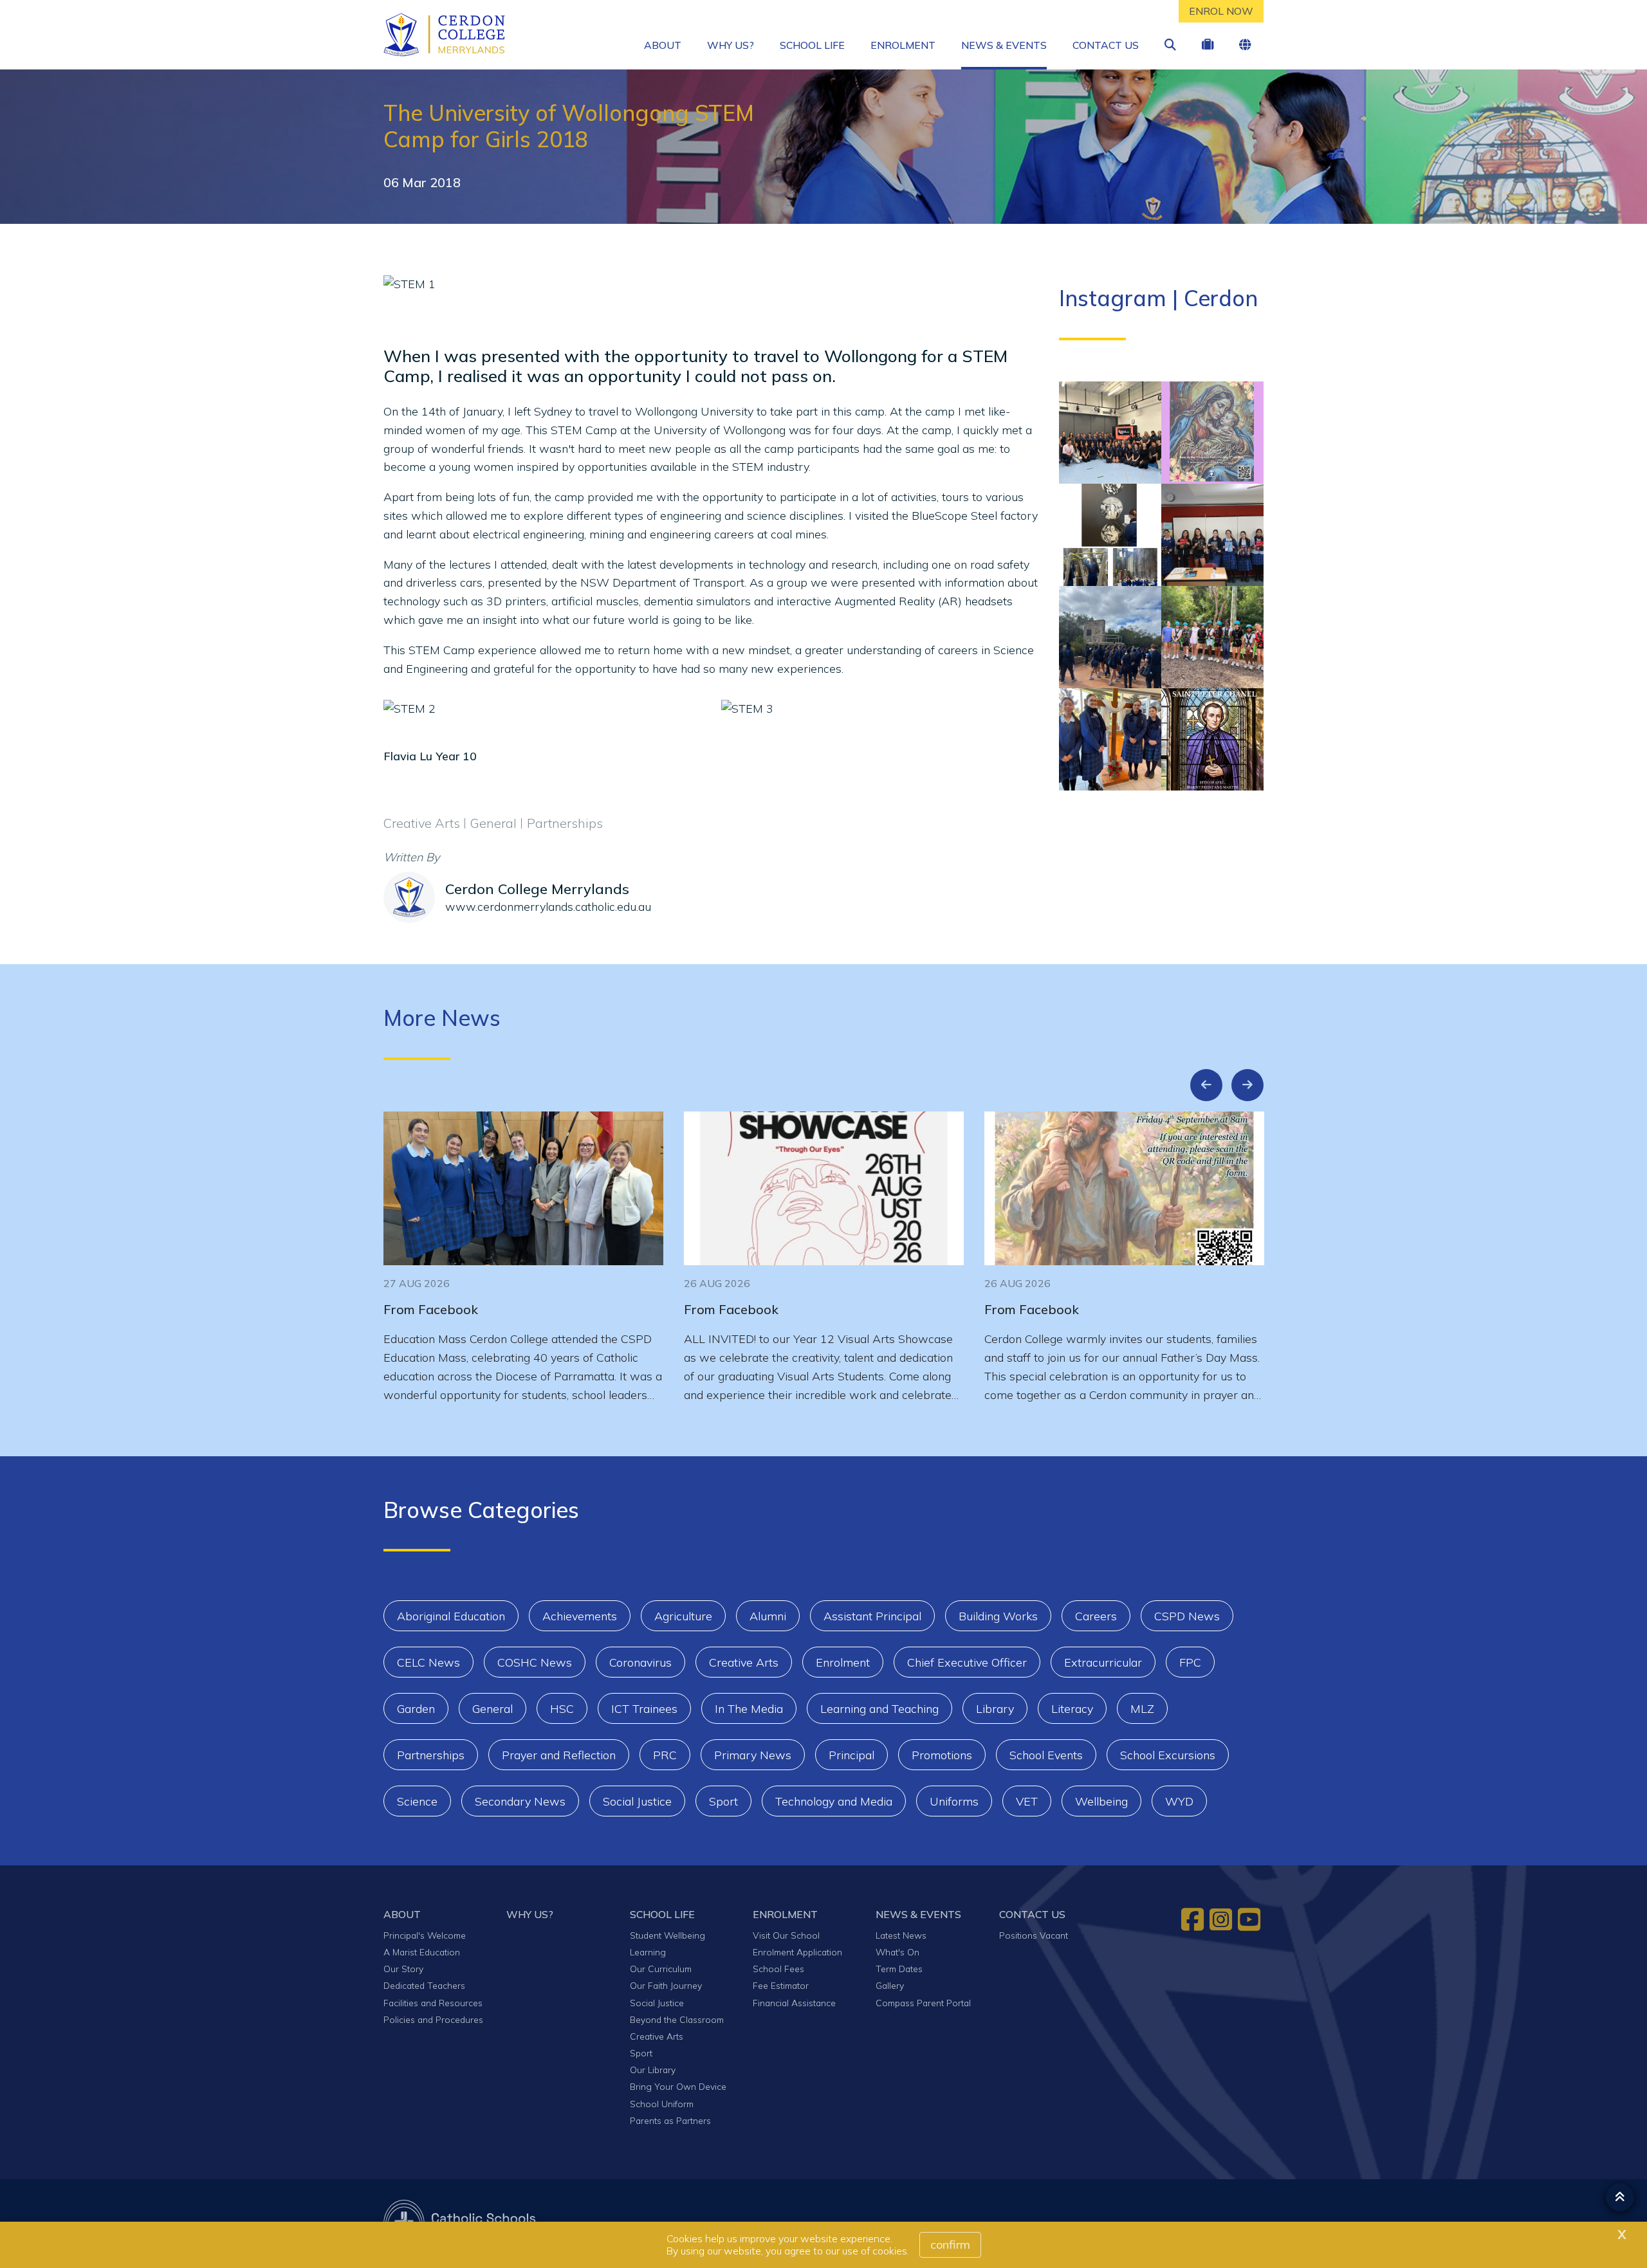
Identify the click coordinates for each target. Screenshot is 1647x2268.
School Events (1046, 1755)
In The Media (749, 1709)
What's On (897, 1952)
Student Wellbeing (667, 1935)
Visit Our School (786, 1935)
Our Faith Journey (666, 1985)
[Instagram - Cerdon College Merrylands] (1222, 1919)
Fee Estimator (781, 1985)
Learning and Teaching (879, 1709)
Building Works (998, 1616)
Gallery (890, 1985)
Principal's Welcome (425, 1935)
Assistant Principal (872, 1616)
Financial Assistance (794, 2003)
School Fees (778, 1969)
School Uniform (662, 2104)
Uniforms (954, 1801)
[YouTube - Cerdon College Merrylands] (1251, 1919)
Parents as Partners (670, 2120)
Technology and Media (834, 1801)
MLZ (1142, 1709)
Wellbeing (1101, 1801)
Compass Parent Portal (923, 2003)
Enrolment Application (797, 1952)
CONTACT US (1106, 45)
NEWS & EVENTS (1004, 45)
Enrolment (843, 1662)
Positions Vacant (1034, 1935)
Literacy (1072, 1709)
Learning (648, 1952)
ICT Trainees (644, 1709)
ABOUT (663, 45)
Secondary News (520, 1801)
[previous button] (1206, 1085)
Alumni (768, 1616)
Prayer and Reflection (559, 1755)
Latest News (901, 1935)
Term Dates (899, 1969)
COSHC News (535, 1662)
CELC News (428, 1662)
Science (417, 1801)
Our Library (653, 2070)
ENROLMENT (903, 45)
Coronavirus (640, 1662)
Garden (416, 1709)
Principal (851, 1755)
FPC (1190, 1662)
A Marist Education (422, 1952)
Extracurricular (1103, 1662)
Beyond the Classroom (677, 2019)
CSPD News (1187, 1616)
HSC (562, 1709)
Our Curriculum (661, 1969)
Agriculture (683, 1616)
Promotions (942, 1755)
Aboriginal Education (451, 1616)
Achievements (580, 1616)
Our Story (403, 1969)
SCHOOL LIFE (812, 45)
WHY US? (731, 45)
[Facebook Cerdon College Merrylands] (1194, 1919)
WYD (1179, 1801)
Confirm (950, 2245)
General (492, 1709)
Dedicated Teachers (424, 1985)
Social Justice (637, 1801)
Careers (1096, 1616)
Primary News (753, 1755)
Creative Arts (744, 1662)
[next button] (1247, 1085)
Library (995, 1709)
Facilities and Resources (433, 2003)
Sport (723, 1801)
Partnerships (431, 1755)
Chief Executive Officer (967, 1662)
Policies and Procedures (433, 2019)
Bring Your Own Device (678, 2086)
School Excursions (1168, 1755)
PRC (665, 1755)
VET (1027, 1801)
